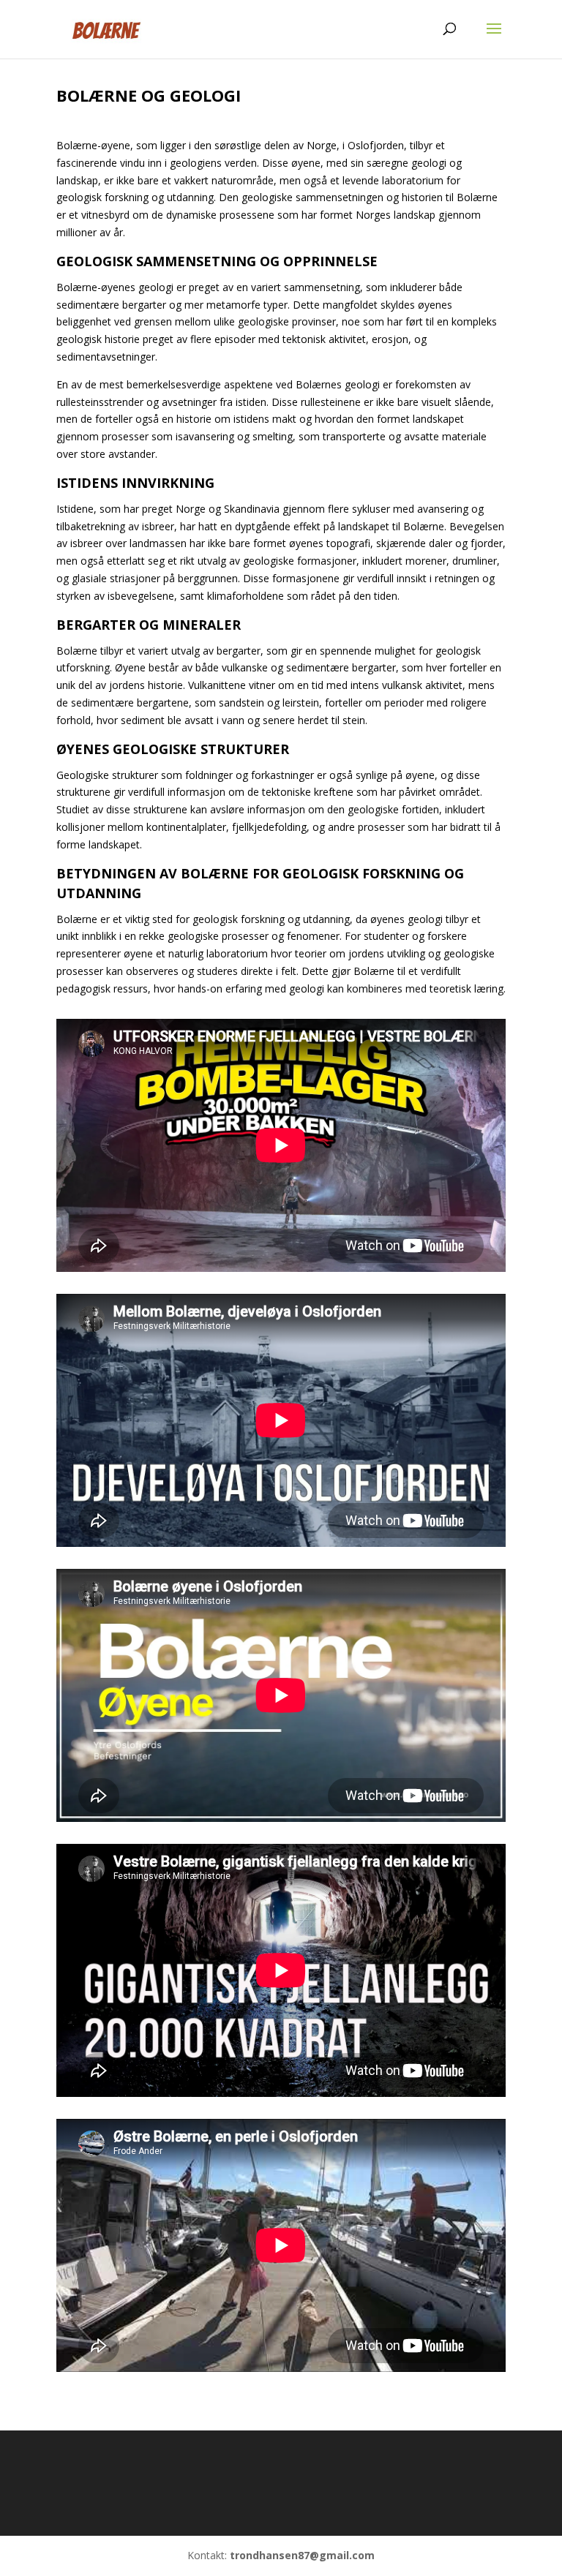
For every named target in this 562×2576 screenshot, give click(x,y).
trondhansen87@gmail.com (302, 2555)
